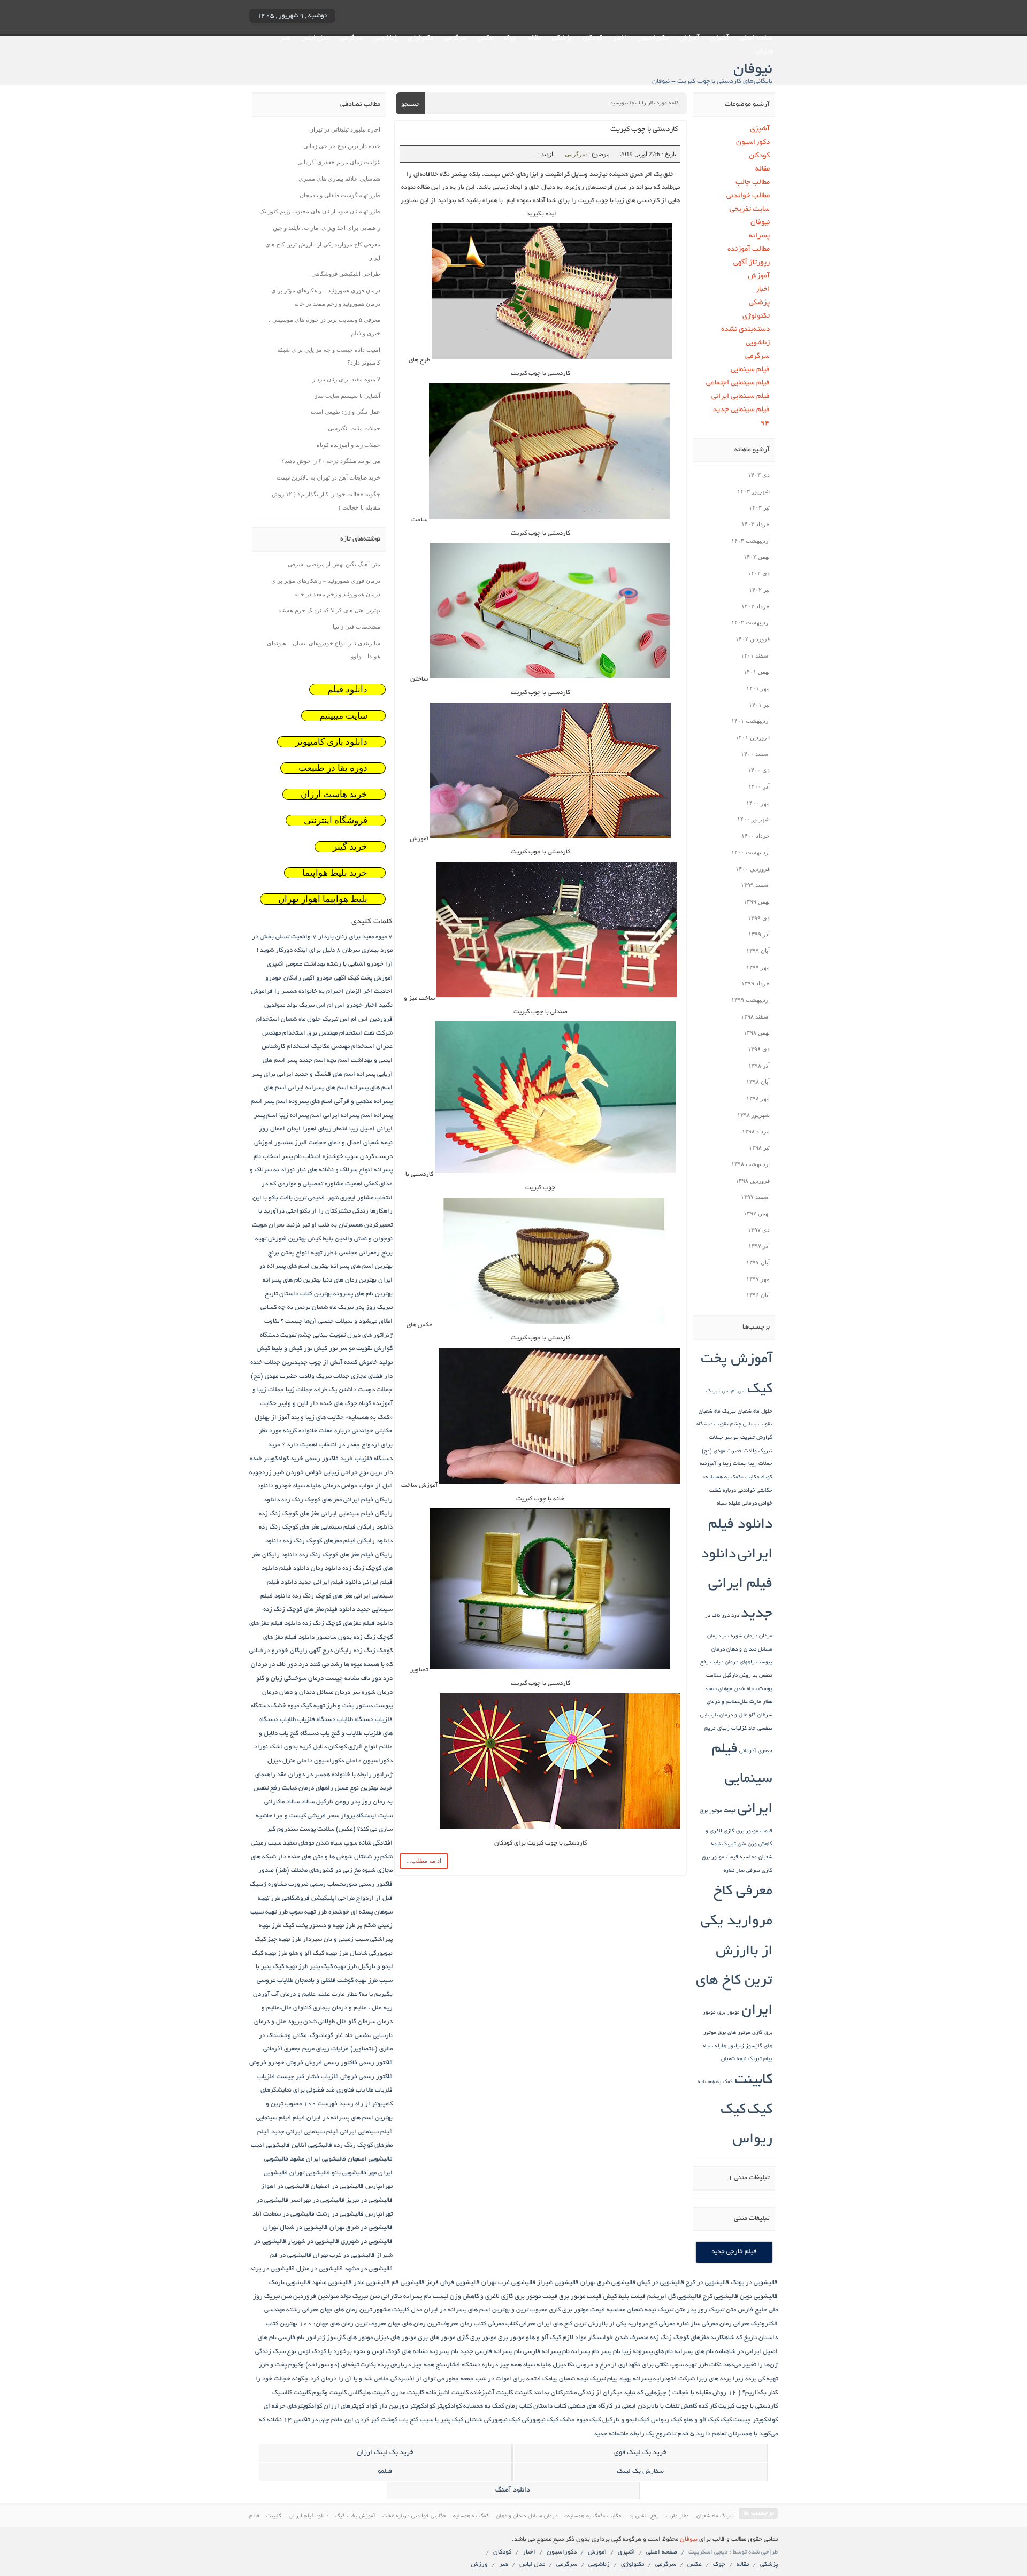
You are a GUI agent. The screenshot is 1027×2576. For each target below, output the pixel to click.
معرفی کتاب (520, 2324)
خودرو (283, 1486)
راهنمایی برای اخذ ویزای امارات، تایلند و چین (327, 228)
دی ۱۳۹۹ (759, 918)
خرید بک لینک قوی (640, 2453)
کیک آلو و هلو (701, 2420)
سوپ (351, 1843)
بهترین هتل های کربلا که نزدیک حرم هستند (329, 610)
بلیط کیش (320, 1239)
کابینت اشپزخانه (447, 2393)
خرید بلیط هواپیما (335, 873)
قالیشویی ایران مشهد (318, 2159)
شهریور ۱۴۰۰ (753, 819)
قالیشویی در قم (291, 2255)
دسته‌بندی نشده (745, 330)
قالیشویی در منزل (320, 2269)
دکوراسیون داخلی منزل (313, 1761)
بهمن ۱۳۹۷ (757, 1213)
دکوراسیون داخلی (369, 1761)
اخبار (620, 38)
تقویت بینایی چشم (751, 1425)
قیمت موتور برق (718, 1811)
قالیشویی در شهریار (313, 2242)
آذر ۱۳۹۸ (759, 1066)
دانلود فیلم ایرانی (309, 2516)
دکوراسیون (653, 38)
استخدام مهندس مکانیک (343, 1047)
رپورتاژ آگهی (752, 263)
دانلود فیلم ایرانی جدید (737, 1585)
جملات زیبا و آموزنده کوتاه (348, 445)
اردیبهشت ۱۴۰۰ (750, 852)
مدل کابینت (407, 2310)
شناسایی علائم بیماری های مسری (339, 179)
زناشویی (385, 38)
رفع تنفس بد (644, 2516)
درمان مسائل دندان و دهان (315, 1692)
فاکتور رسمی (376, 2063)
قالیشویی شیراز (558, 2283)
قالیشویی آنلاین (312, 2145)
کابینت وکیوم (329, 2393)
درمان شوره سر (740, 1636)
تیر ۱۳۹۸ (759, 1147)
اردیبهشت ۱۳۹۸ (750, 1164)
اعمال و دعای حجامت (335, 1143)
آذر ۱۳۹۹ (759, 934)
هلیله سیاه (715, 2046)
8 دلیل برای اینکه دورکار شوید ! (299, 950)
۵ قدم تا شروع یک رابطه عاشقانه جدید (644, 2434)
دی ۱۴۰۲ (759, 573)
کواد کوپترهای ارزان (350, 2406)
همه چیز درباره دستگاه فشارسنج (479, 2365)
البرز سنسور (291, 1143)
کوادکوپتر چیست (756, 2420)
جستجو (411, 105)
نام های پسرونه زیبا (647, 2352)
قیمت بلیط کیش (624, 2297)
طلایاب (285, 1981)
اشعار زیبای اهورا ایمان (317, 1129)
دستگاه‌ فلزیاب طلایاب (308, 1720)
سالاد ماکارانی (282, 1802)
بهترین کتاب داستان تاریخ (298, 1294)
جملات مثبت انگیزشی (354, 428)
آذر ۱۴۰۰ (759, 786)
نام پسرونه (444, 2352)
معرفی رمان (734, 2324)
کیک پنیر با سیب (442, 2420)
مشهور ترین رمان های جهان (355, 2310)
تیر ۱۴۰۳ (759, 507)
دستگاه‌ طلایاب (355, 1720)
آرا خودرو (380, 964)
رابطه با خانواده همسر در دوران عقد (324, 1775)
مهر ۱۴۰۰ (758, 803)
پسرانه (759, 236)
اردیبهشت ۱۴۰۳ (750, 541)
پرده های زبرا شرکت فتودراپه (692, 2379)
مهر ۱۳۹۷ (758, 1279)
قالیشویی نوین (759, 2297)
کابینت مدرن (408, 2393)
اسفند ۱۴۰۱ (755, 655)
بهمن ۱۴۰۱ (757, 672)
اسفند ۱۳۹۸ (755, 1016)
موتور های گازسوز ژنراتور (339, 2338)
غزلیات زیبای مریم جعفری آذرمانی (339, 162)
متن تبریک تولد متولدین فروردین (336, 2297)
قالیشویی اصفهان (370, 2159)
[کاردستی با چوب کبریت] (551, 360)
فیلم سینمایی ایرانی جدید (305, 2132)
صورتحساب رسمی (334, 1884)
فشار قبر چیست (298, 2077)
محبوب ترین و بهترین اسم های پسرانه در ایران (485, 2310)
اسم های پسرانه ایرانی (318, 1088)
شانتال (363, 1857)
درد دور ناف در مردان (279, 1665)
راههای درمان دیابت (733, 1663)
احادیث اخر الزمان (369, 992)
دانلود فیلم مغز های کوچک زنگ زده (309, 1610)
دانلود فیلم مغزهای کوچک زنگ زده (347, 1624)
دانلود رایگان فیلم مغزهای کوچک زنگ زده (338, 1541)
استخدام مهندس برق (335, 1033)
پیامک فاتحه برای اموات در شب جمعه (509, 2379)
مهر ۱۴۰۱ (758, 688)
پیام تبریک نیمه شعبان (747, 2059)
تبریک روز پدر (374, 1308)
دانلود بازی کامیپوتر (331, 742)
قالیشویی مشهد (332, 2283)
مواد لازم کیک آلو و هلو (556, 2338)
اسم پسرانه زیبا (300, 1116)
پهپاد (625, 2379)
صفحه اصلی (756, 38)
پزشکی (562, 38)
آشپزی (720, 38)
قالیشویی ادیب (270, 2145)
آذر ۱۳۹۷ (759, 1246)
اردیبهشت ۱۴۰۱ (750, 721)
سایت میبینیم (343, 716)
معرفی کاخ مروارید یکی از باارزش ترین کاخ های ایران (734, 1952)
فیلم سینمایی (750, 370)
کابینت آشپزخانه (492, 2393)
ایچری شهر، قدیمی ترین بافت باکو (312, 1198)
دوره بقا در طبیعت (333, 768)
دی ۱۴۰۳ (759, 475)
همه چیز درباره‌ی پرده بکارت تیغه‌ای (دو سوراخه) (370, 2365)
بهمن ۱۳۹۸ (757, 1032)
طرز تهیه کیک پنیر (333, 1967)
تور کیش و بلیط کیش (285, 1349)
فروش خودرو (286, 2063)
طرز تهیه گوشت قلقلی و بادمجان (340, 195)
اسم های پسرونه (311, 1102)
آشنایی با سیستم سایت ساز (347, 396)
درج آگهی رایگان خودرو (302, 1651)
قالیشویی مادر (372, 2283)
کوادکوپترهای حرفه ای (293, 2406)
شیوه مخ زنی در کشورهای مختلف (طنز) (325, 1871)
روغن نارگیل (737, 1676)
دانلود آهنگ (513, 2490)
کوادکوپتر (449, 2406)
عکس (485, 38)
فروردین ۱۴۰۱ (753, 737)
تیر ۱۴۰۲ (759, 590)
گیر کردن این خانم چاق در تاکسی (336, 2420)
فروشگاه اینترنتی (336, 820)
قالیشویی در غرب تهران (344, 2255)
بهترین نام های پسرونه (363, 1294)
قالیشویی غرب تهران (508, 2283)
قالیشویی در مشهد (369, 2269)
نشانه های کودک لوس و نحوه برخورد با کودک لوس (363, 2352)
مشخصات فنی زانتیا (357, 627)
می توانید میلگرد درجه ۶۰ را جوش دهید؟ (331, 461)
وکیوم (296, 2365)
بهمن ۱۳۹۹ (757, 901)
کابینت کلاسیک (292, 2393)
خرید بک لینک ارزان (385, 2453)
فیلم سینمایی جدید (741, 410)
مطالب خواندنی (748, 196)
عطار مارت (761, 1702)
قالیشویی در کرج (707, 2283)
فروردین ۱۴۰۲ (753, 639)
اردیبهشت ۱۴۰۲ (750, 622)
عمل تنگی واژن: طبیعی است (346, 412)
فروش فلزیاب (339, 2077)
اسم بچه (338, 1061)
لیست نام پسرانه (426, 2297)
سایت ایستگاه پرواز (367, 1816)
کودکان (592, 38)
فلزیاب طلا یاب (374, 2090)
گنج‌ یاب (409, 2420)
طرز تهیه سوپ (308, 1912)
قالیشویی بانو (349, 2173)
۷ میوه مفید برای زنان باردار (346, 379)
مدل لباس (315, 38)
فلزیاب (266, 2077)
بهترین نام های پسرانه (292, 1280)
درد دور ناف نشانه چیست (359, 1679)
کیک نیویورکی (540, 2420)
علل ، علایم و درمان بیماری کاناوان (338, 2008)
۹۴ (765, 423)
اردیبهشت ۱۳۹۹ (750, 1000)
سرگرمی (455, 38)
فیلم (299, 2118)
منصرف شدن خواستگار (618, 2338)
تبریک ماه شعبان (717, 1412)
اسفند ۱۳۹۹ (755, 885)
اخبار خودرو (362, 1005)
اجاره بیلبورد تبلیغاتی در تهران (345, 129)
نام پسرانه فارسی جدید (491, 2352)
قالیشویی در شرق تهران (361, 2228)
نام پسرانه (585, 2352)
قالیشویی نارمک (290, 2283)
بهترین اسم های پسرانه (362, 1266)
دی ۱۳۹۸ (759, 1049)
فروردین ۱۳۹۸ (753, 1181)
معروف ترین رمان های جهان (423, 2324)
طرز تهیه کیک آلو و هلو (319, 1953)
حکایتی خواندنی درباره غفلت (741, 1491)
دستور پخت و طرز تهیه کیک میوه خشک (322, 1706)
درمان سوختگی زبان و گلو (290, 1679)
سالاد (308, 1802)
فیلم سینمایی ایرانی (741, 396)
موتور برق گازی (477, 2338)
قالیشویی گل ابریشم (674, 2297)
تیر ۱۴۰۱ (759, 705)
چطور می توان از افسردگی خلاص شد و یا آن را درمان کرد (385, 2379)
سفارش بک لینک (640, 2472)
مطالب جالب (753, 183)
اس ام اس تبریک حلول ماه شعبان (324, 1019)
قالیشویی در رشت (340, 2214)
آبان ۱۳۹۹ (758, 951)
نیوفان (760, 223)
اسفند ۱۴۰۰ (755, 754)
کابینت (753, 2081)
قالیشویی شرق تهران (608, 2283)
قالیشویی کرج (721, 2297)
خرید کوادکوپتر (283, 1459)
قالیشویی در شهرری (367, 2242)
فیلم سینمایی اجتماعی (738, 383)
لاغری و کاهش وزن (475, 2297)
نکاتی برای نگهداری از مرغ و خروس (622, 2365)
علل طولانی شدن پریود (317, 2022)
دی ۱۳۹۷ (759, 1230)
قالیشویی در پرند (272, 2269)
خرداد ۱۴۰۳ (756, 524)
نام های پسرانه (694, 2352)
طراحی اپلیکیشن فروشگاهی (346, 274)
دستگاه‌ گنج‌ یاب (299, 1734)
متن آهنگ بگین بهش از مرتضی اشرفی (334, 564)
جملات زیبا (760, 1464)
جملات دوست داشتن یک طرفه (353, 1390)
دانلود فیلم (347, 689)
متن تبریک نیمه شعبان (656, 2310)
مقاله (534, 38)
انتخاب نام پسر (301, 1157)
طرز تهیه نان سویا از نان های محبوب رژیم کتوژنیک (320, 211)
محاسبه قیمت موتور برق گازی (587, 2310)
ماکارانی (392, 2297)
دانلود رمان (326, 1568)
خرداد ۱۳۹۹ (756, 983)
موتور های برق (734, 2033)
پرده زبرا (745, 2379)
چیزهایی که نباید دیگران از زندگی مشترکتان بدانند (600, 2393)
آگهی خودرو (331, 978)
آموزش (689, 38)
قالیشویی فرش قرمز (453, 2283)
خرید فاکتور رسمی (329, 1459)
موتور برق (729, 2013)
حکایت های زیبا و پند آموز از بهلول (299, 1418)
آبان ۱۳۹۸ (758, 1082)
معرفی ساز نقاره (742, 1871)
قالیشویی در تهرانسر (317, 2200)
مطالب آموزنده (749, 249)
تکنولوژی (420, 38)
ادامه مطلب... (424, 1861)
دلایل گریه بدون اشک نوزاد (290, 1747)
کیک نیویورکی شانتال (493, 2420)
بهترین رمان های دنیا (350, 1280)
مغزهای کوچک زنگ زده (679, 2338)
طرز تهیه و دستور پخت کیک (319, 1926)
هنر (285, 38)
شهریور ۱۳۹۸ (753, 1115)
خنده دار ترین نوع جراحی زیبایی (342, 146)
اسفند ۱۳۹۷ (755, 1197)
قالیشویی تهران (310, 2173)
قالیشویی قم (408, 2283)
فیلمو (385, 2472)
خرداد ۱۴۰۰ (756, 836)
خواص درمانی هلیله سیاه (745, 1504)
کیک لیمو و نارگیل (626, 2420)
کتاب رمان (519, 2406)
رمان (379, 1802)
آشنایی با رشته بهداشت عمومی (325, 964)
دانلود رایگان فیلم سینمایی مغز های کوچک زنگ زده (326, 1527)
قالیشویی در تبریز (369, 2200)
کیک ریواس (666, 2420)
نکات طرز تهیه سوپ (696, 2365)
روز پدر (361, 1802)
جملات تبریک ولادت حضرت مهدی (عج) (300, 1376)
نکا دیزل (564, 2365)
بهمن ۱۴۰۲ (757, 557)
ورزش (764, 51)
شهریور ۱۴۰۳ (753, 491)
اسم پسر (275, 1102)
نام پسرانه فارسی (546, 2352)
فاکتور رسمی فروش (331, 2063)
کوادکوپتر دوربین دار (407, 2406)
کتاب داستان (550, 2406)
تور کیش (326, 1349)
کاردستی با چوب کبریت (644, 130)
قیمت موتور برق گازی (748, 1831)
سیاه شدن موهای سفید (731, 1689)
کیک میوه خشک (580, 2420)
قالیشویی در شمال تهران (296, 2228)
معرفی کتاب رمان (482, 2324)
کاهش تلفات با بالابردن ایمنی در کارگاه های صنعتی (633, 2406)
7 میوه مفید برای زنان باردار (355, 937)
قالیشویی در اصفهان (337, 2186)
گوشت (389, 2420)
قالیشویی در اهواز (285, 2186)
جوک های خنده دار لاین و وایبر (318, 1404)
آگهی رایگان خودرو (290, 978)
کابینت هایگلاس (369, 2393)
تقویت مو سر (740, 1438)
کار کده (708, 2406)
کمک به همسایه (715, 2082)
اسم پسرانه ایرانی (348, 1116)
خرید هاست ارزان (334, 794)
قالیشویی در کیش (661, 2283)
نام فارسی (291, 2338)
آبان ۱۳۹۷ (758, 1262)
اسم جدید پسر (306, 1061)
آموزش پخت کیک (370, 978)
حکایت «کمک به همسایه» (731, 1478)
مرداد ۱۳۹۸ (756, 1131)
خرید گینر (350, 847)
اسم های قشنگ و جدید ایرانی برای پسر (303, 1074)
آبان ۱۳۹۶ (758, 1295)
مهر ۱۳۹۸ (758, 1098)
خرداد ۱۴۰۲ (756, 606)
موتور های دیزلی (395, 2338)
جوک (510, 38)
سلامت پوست (317, 1829)
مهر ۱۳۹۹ (758, 967)
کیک (760, 2111)
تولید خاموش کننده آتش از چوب (351, 1363)
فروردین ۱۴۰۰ (753, 869)
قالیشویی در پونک (754, 2283)
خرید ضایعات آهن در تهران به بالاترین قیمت (328, 477)
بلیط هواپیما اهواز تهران (323, 899)
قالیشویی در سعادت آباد (283, 2214)
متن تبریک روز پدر (711, 2310)
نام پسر (611, 2352)
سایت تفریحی (750, 209)
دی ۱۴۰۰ (759, 770)
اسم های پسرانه (371, 1088)
